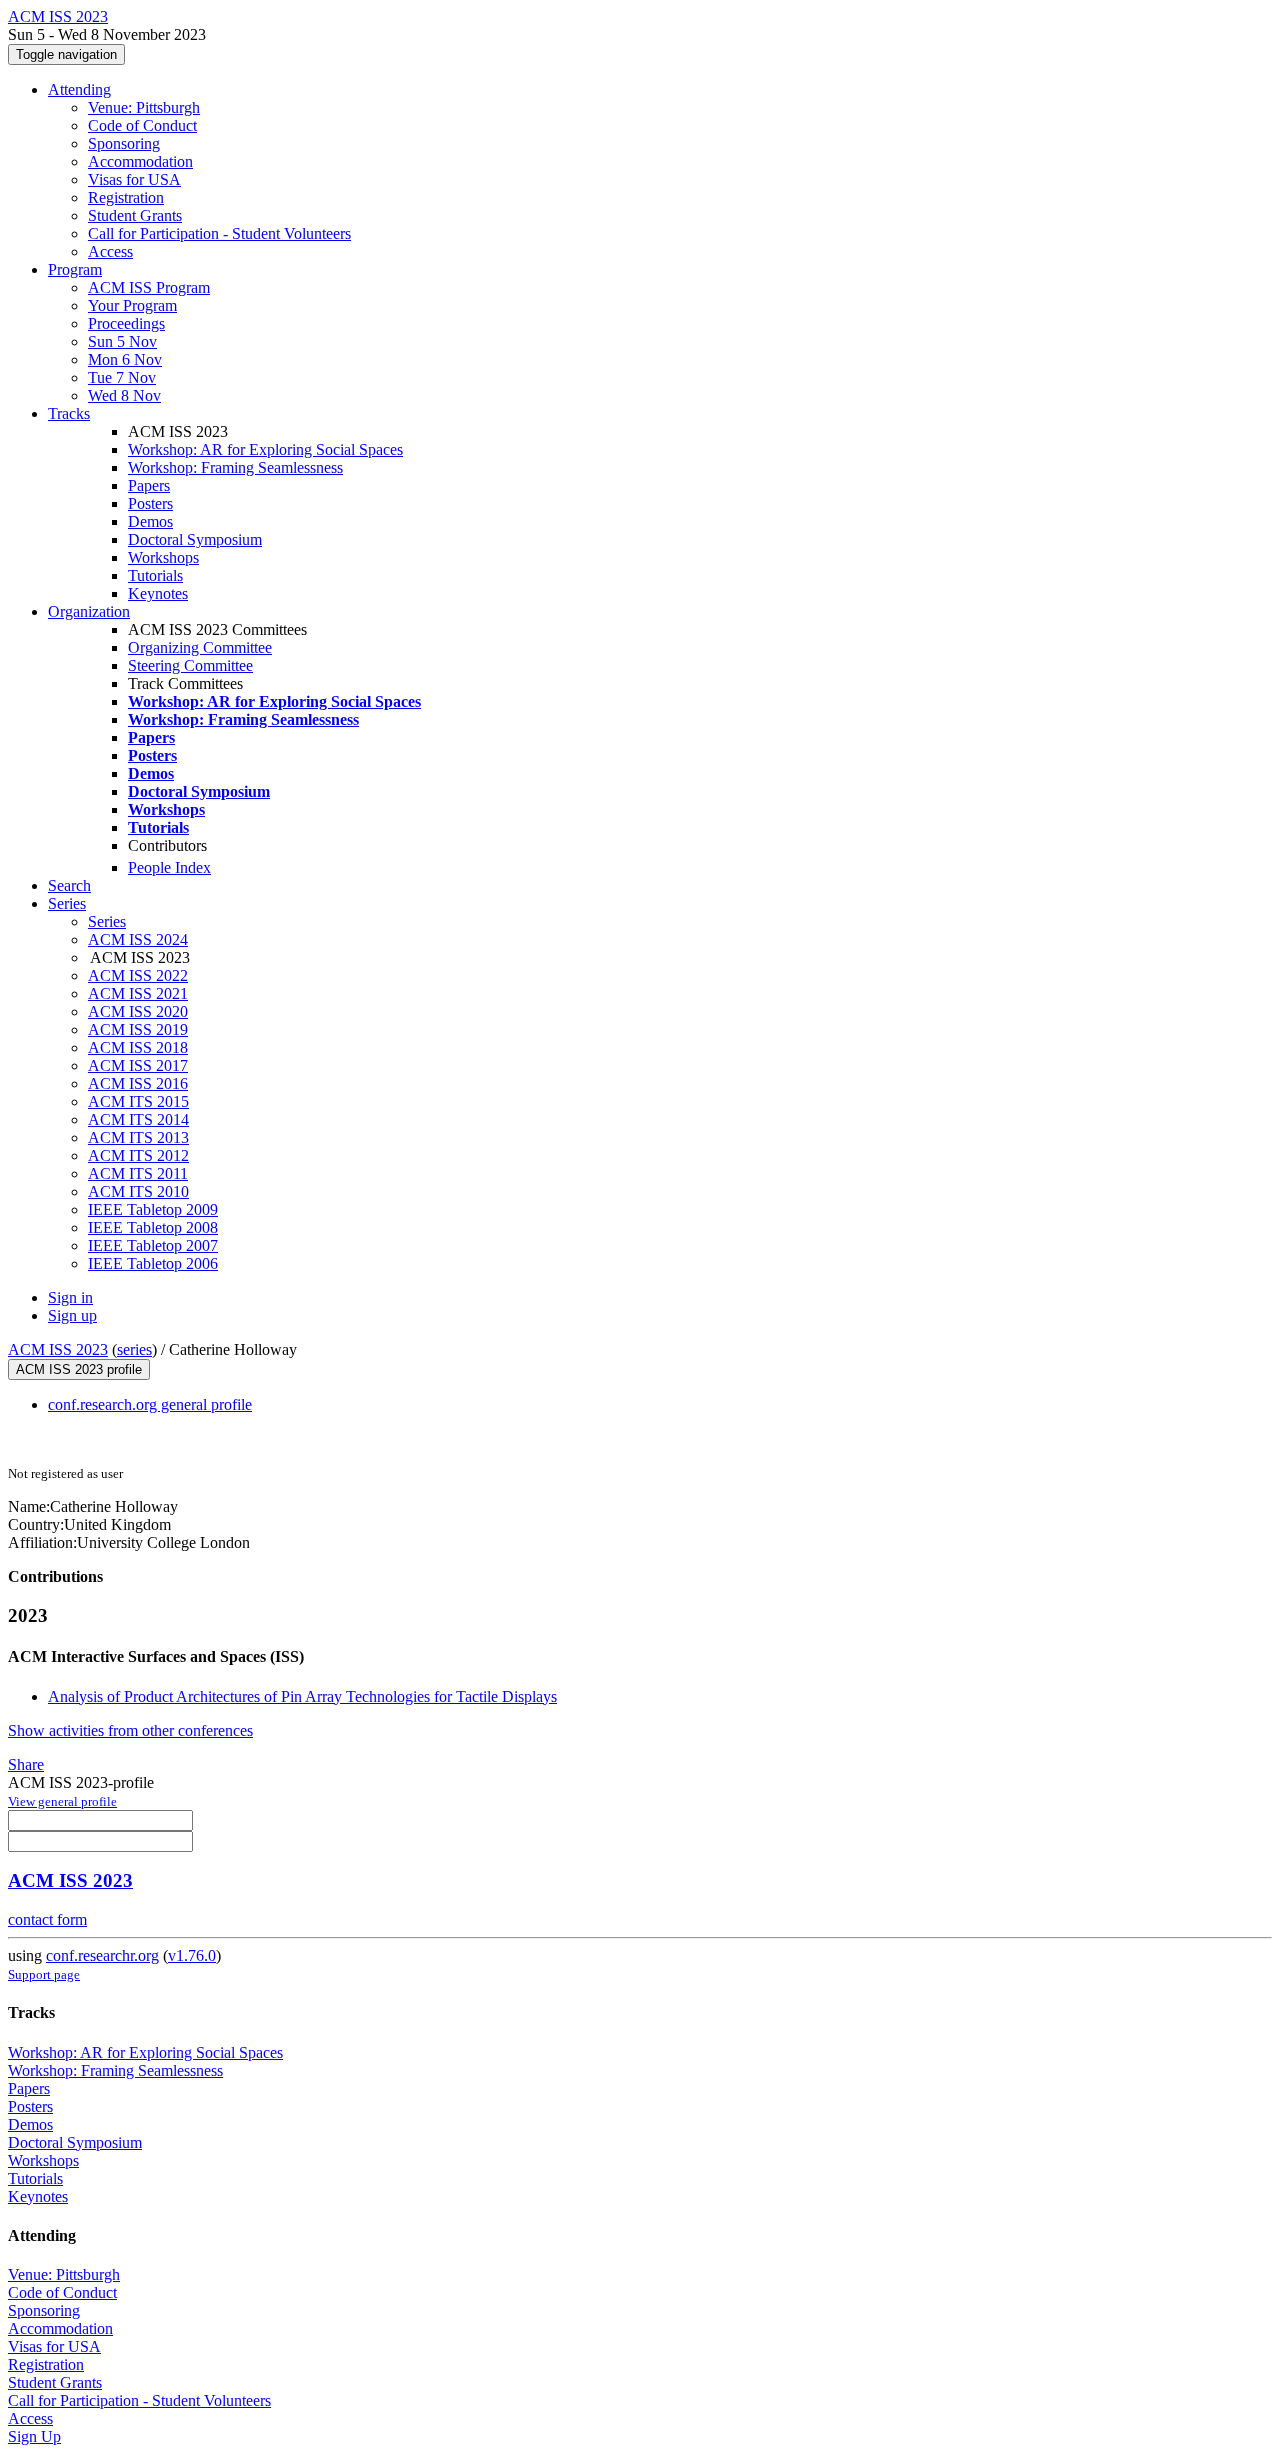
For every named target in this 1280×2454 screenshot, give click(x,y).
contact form (47, 1919)
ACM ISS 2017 (138, 1065)
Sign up (72, 1315)
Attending (79, 89)
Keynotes (158, 593)
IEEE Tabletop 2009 (153, 1209)
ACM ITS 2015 (138, 1101)
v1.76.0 (192, 1955)
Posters (150, 503)
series (134, 1349)
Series (107, 921)
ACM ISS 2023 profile (79, 1369)
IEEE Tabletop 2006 (153, 1263)
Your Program (132, 305)
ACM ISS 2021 (138, 993)
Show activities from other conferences (130, 1730)
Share (26, 1764)
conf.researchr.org (102, 1955)
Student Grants (135, 215)
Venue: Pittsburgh (144, 107)
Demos (150, 521)
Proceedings (126, 323)
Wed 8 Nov (124, 395)
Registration (126, 197)
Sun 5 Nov (122, 341)
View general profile (62, 1801)
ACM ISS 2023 (58, 1349)
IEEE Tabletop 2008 (153, 1227)
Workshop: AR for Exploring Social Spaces (265, 449)
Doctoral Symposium (195, 539)
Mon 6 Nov (125, 359)
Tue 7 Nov (122, 377)
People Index (169, 867)
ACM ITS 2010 (138, 1191)
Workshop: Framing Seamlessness (235, 467)
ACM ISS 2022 (138, 975)
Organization (89, 611)
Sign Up (34, 2436)
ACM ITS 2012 (138, 1155)
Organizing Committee (200, 647)
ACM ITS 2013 (138, 1137)
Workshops (163, 557)
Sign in (70, 1297)
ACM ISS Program (149, 287)
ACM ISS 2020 (138, 1011)
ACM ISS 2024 (138, 939)
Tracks (69, 413)
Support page (44, 1974)
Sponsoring (124, 143)
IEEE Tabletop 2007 (153, 1245)
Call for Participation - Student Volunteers (219, 233)
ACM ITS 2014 (138, 1119)
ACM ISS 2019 (138, 1029)
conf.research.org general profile (150, 1404)
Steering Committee (190, 665)
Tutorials (155, 575)
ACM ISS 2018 (138, 1047)
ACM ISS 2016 (138, 1083)
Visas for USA (134, 179)
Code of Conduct (142, 125)
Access (110, 251)
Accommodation (140, 161)
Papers (149, 485)
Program (75, 269)
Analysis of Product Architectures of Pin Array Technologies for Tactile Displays (302, 1696)
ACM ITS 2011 (138, 1173)
